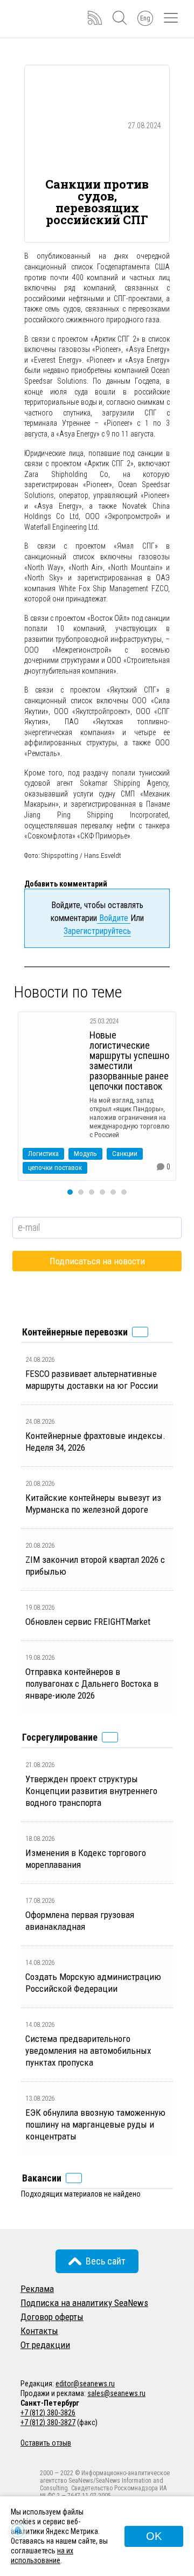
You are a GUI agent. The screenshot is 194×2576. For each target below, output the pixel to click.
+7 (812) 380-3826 (48, 2413)
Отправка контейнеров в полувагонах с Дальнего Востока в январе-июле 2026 (92, 1684)
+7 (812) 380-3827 (48, 2422)
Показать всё (140, 1332)
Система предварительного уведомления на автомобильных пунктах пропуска (88, 2051)
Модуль (85, 1154)
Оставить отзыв (46, 2443)
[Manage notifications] (18, 2531)
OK (154, 2536)
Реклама (37, 2289)
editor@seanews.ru (85, 2384)
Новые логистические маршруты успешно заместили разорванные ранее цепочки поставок (129, 1061)
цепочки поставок (55, 1168)
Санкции (125, 1154)
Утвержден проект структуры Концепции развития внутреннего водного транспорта (91, 1791)
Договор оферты (52, 2317)
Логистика (43, 1154)
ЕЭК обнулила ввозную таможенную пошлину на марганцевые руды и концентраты (95, 2124)
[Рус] (25, 2359)
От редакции (45, 2345)
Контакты (39, 2331)
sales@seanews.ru (116, 2393)
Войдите (114, 918)
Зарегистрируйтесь (97, 931)
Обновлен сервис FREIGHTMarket (88, 1622)
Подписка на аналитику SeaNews (84, 2303)
